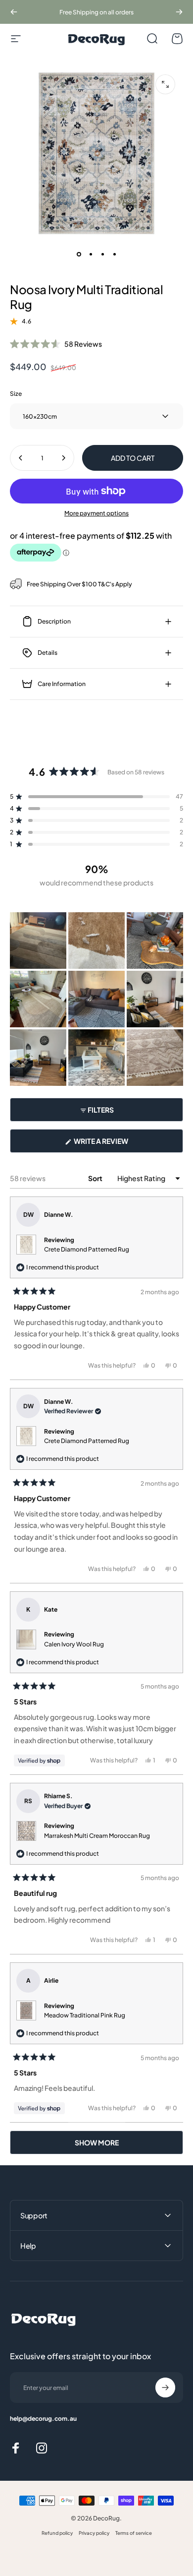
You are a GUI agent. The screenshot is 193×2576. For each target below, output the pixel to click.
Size (16, 394)
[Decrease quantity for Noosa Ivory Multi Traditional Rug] (21, 458)
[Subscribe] (165, 2388)
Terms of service (134, 2533)
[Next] (179, 12)
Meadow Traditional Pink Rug (85, 2015)
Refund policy (57, 2533)
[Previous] (14, 12)
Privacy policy (94, 2533)
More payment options (96, 513)
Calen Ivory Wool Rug (74, 1644)
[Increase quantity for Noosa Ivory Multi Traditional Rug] (63, 458)
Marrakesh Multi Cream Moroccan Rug (97, 1836)
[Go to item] (79, 254)
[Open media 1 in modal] (165, 84)
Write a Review (117, 1144)
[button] (56, 343)
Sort (96, 1178)
